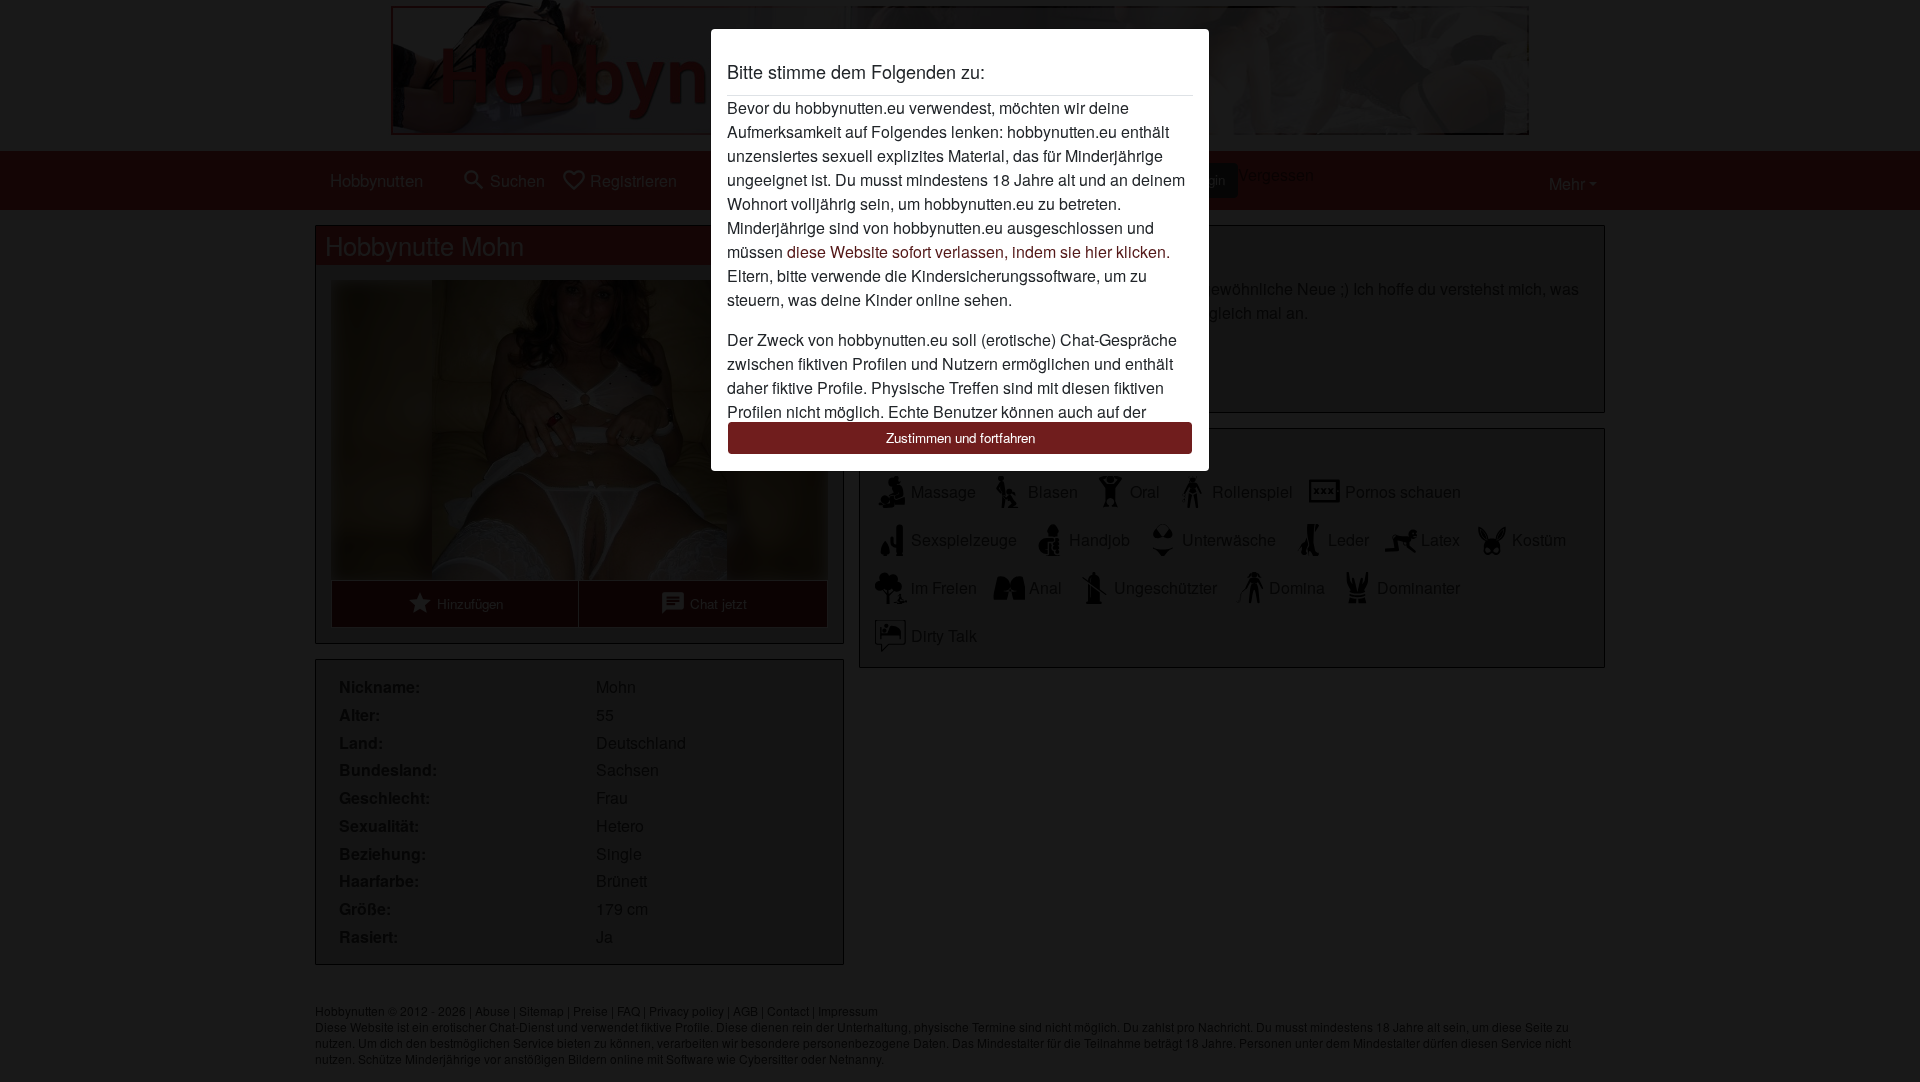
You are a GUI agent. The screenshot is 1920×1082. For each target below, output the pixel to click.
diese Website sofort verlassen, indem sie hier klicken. (978, 251)
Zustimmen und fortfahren (960, 437)
